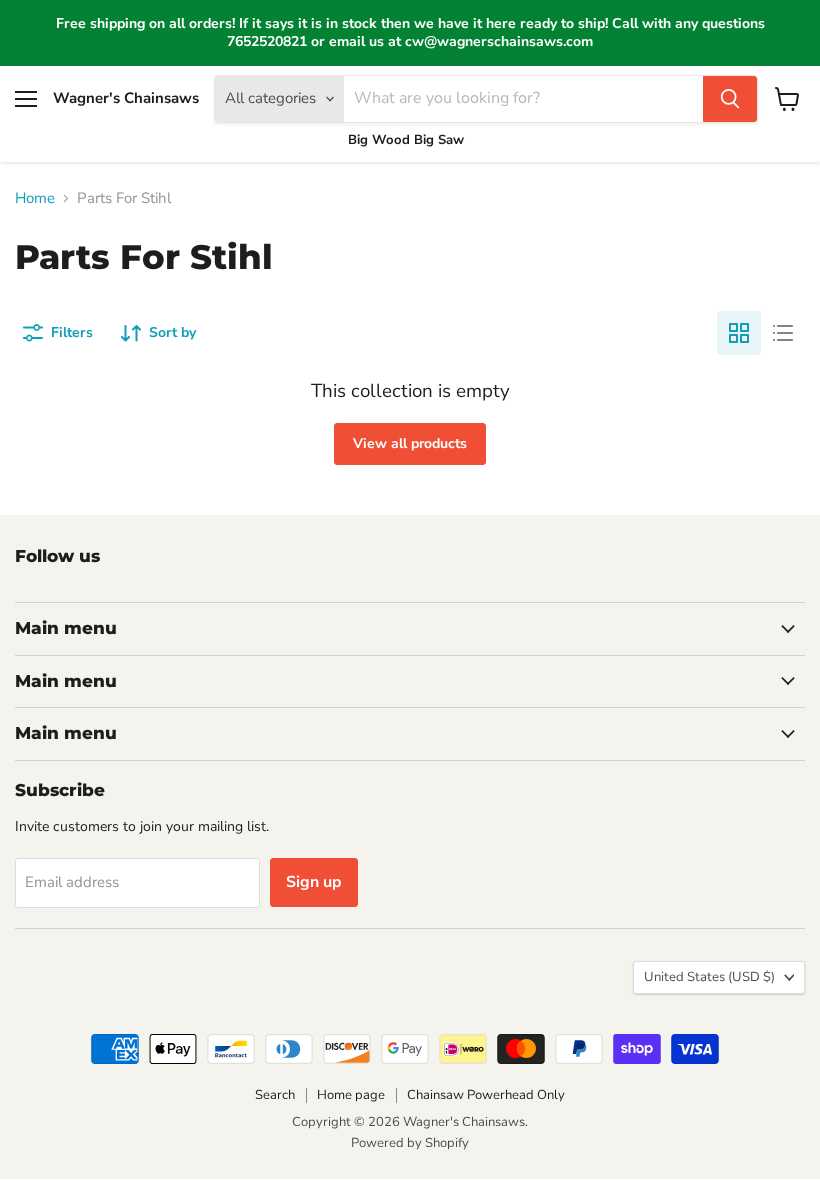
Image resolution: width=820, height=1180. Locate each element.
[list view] (783, 333)
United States (709, 977)
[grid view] (739, 333)
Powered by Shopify (410, 1143)
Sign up (314, 882)
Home (35, 198)
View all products (410, 443)
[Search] (730, 99)
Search (275, 1095)
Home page (351, 1095)
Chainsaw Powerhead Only (486, 1095)
